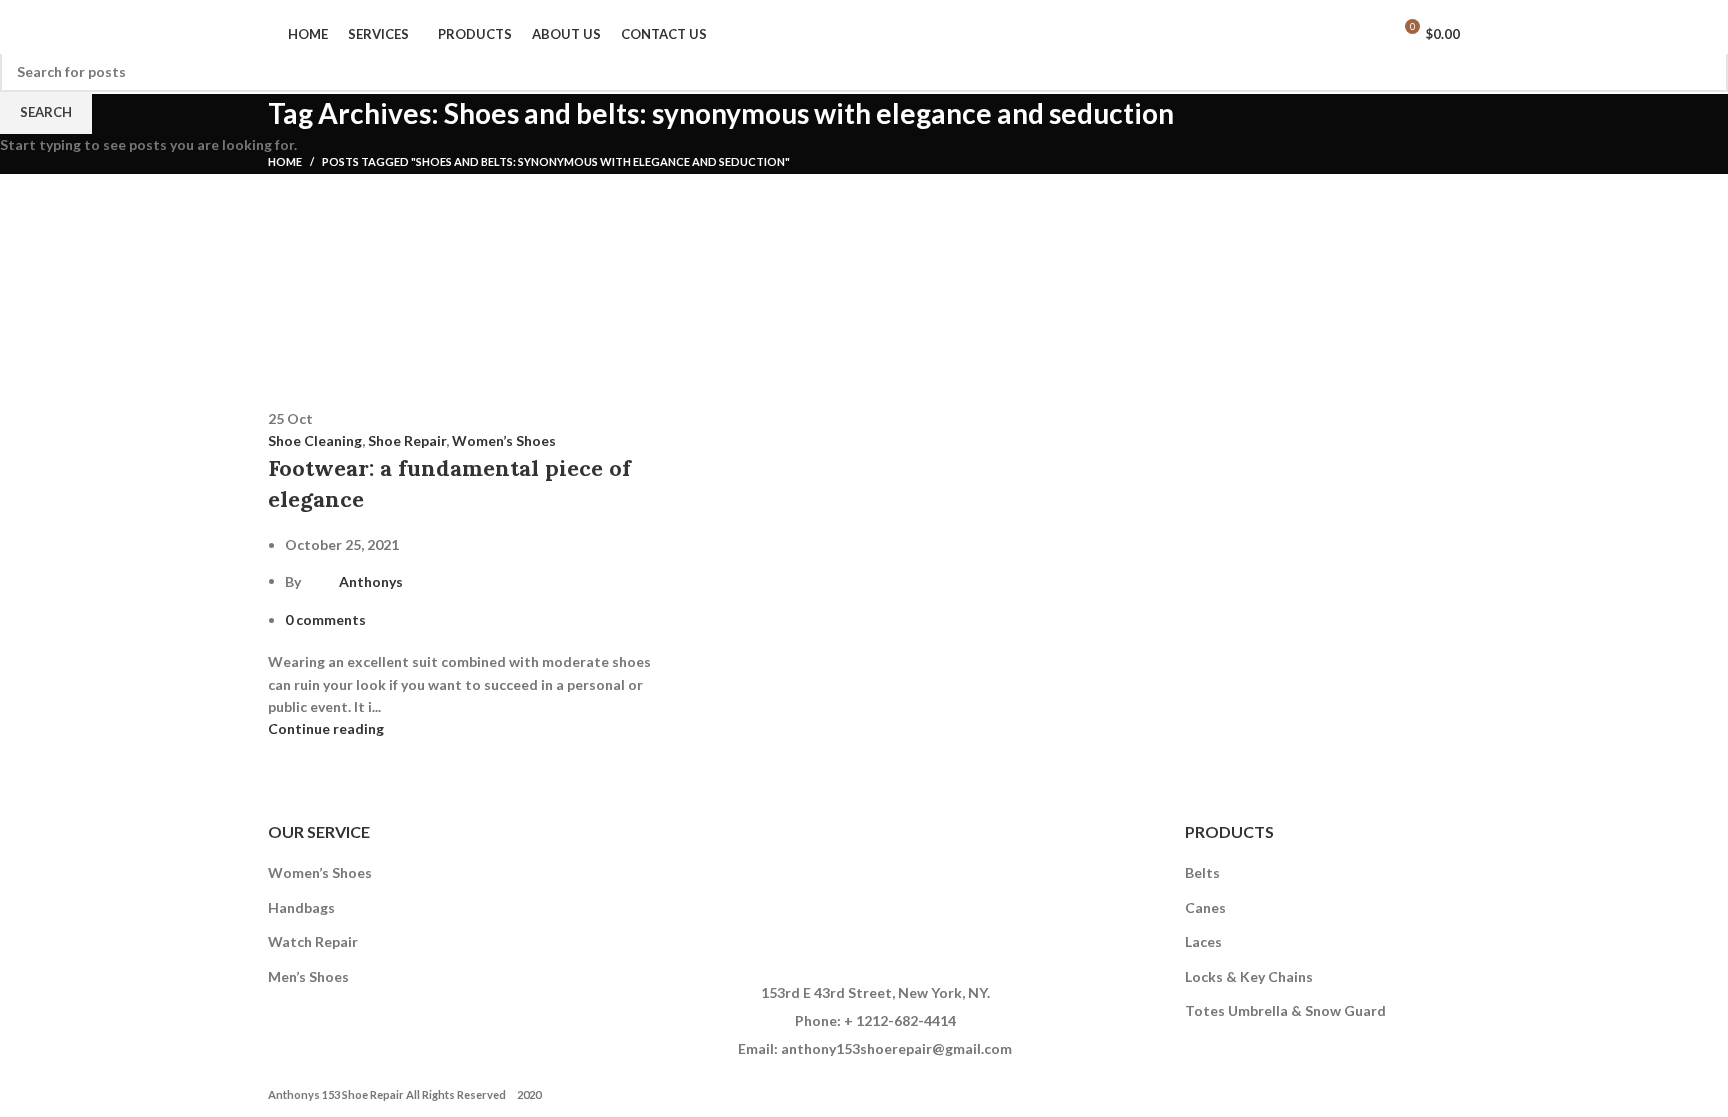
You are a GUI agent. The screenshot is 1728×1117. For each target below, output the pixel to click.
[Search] (1369, 34)
